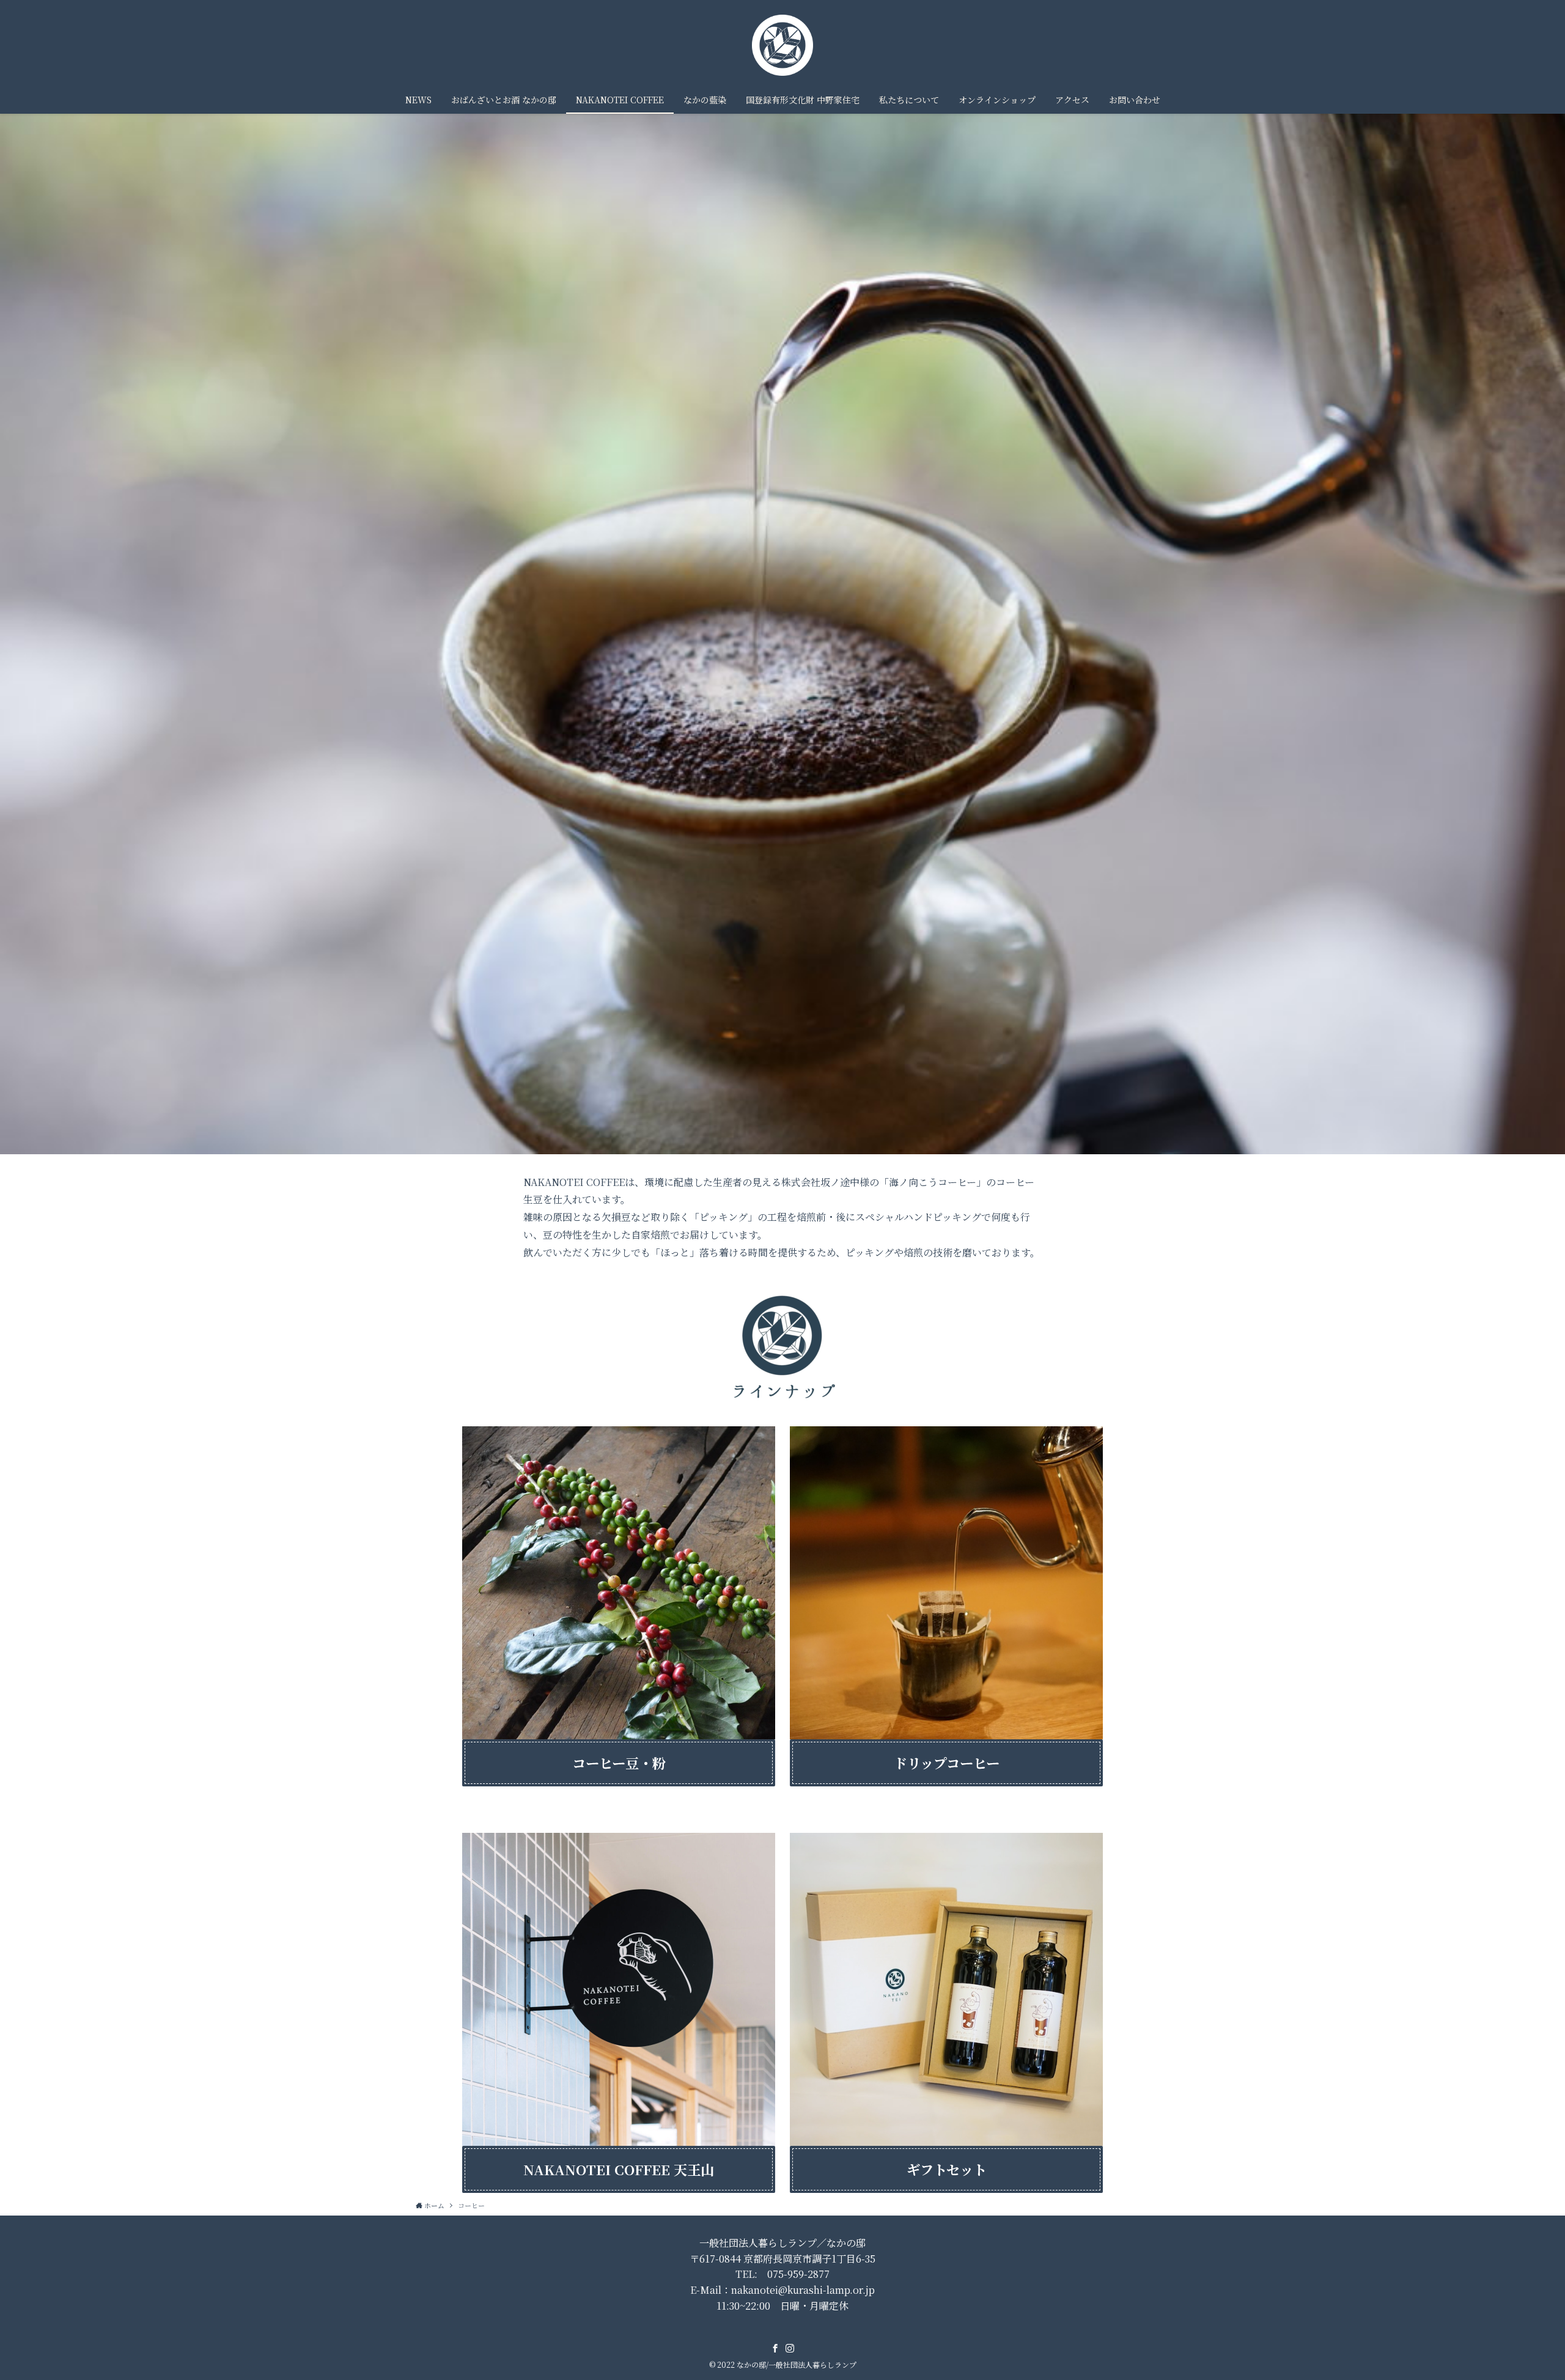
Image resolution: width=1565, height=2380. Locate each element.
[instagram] (790, 2348)
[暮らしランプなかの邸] (782, 45)
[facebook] (775, 2348)
